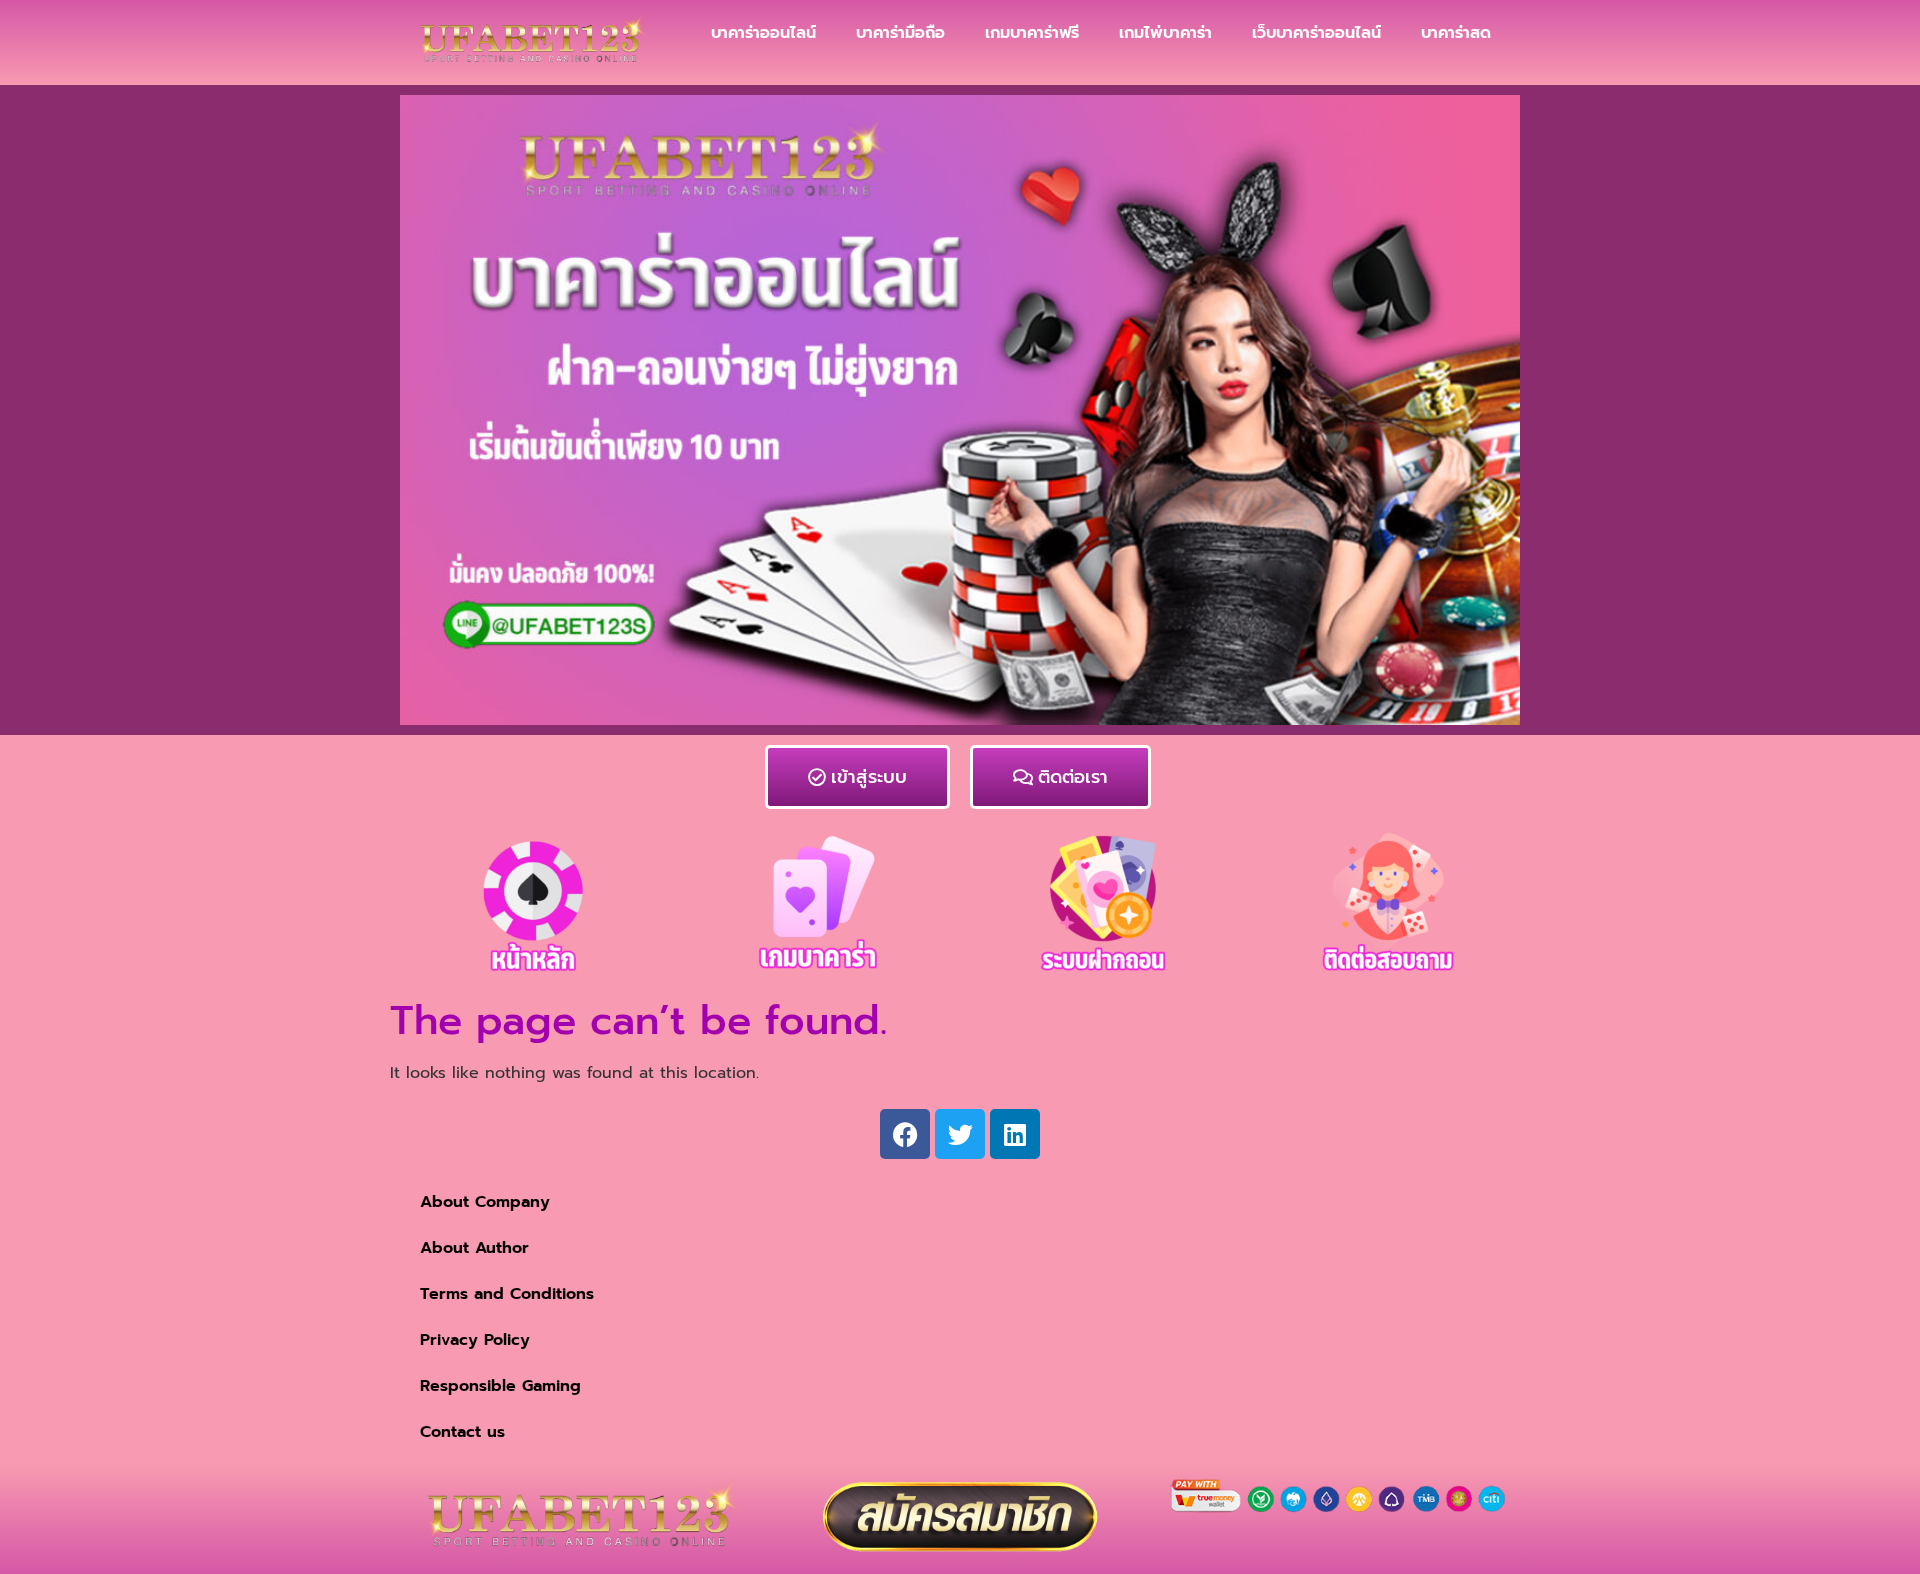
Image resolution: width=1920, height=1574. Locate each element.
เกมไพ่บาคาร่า (1165, 33)
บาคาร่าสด (1456, 33)
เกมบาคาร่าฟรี (1032, 33)
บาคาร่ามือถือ (900, 33)
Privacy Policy (475, 1340)
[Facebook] (905, 1134)
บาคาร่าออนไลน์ (763, 33)
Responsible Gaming (500, 1386)
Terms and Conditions (507, 1294)
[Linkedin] (1015, 1134)
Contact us (462, 1432)
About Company (485, 1202)
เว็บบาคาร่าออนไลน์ (1316, 33)
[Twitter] (960, 1134)
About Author (474, 1248)
